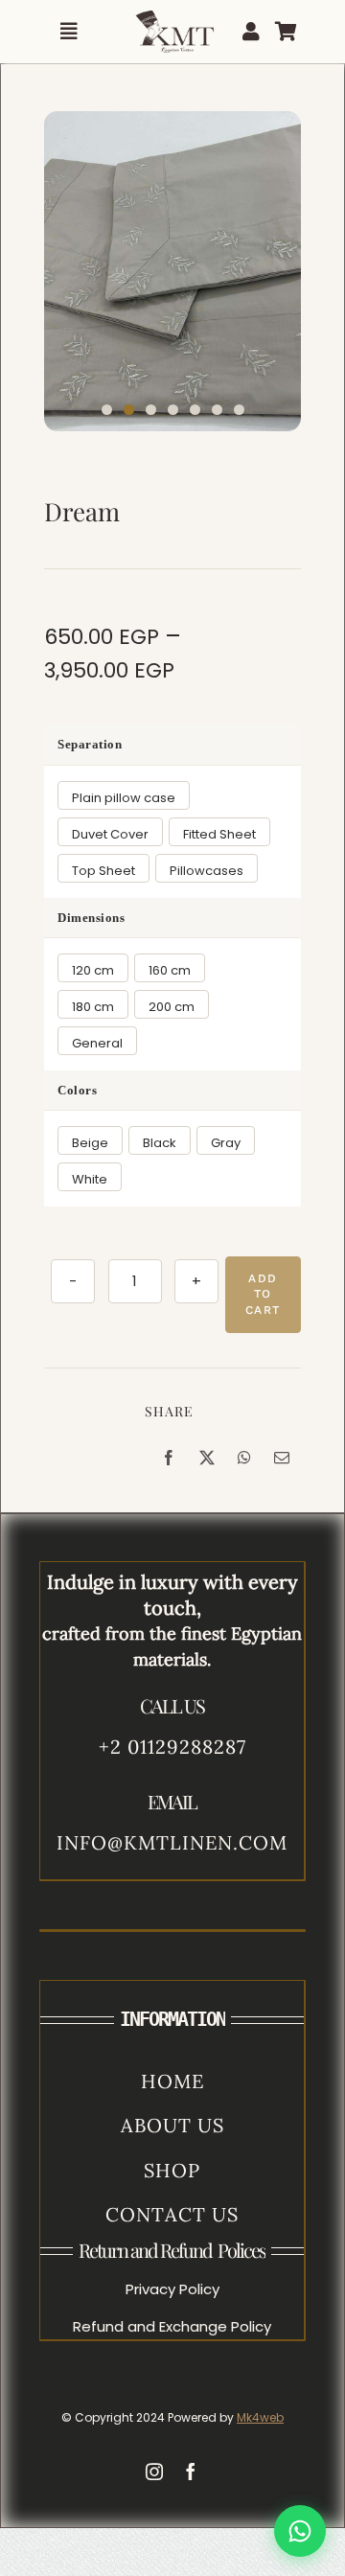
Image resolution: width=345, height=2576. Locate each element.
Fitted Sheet (219, 834)
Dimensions (91, 918)
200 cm (172, 1007)
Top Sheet (103, 871)
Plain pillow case (124, 798)
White (90, 1179)
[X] (207, 1458)
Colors (77, 1090)
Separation (90, 744)
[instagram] (154, 2472)
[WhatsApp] (244, 1458)
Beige (90, 1143)
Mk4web (260, 2417)
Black (160, 1143)
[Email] (282, 1458)
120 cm (93, 970)
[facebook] (191, 2472)
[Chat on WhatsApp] (300, 2531)
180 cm (93, 1007)
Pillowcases (207, 871)
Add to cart (263, 1295)
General (97, 1043)
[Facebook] (169, 1458)
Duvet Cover (110, 834)
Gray (226, 1143)
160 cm (170, 970)
